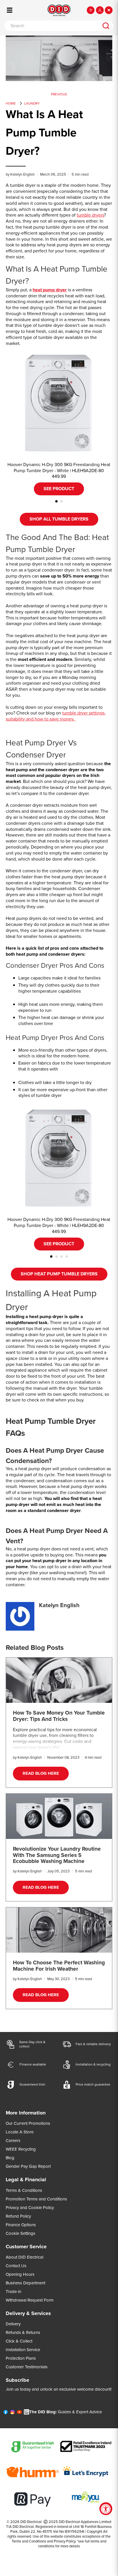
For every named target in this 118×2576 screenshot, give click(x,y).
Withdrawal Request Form (30, 2300)
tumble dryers (90, 215)
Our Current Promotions (28, 2123)
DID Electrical (31, 2522)
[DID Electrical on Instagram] (12, 2413)
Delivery (13, 2324)
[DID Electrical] (59, 10)
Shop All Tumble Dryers (59, 519)
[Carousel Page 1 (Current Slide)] (56, 501)
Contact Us (16, 2266)
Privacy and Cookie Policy (30, 2208)
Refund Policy (18, 2216)
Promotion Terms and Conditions (36, 2199)
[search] (106, 26)
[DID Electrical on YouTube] (19, 2413)
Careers (13, 2141)
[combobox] (52, 26)
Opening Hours (20, 2274)
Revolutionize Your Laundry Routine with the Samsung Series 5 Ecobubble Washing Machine (57, 1855)
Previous (59, 94)
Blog (10, 2158)
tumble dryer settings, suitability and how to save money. (56, 716)
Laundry (32, 103)
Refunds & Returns (23, 2332)
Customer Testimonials (27, 2367)
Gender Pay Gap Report (28, 2166)
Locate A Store (20, 2132)
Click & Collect (19, 2341)
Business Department (25, 2283)
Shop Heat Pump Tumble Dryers (59, 1274)
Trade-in (13, 2292)
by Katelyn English (20, 174)
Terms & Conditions (24, 2190)
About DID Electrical (24, 2257)
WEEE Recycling (21, 2149)
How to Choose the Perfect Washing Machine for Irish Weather (59, 1966)
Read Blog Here (41, 1773)
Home (11, 103)
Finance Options (21, 2225)
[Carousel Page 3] (62, 1256)
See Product (59, 489)
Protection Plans (21, 2358)
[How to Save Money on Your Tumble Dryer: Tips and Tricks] (59, 1680)
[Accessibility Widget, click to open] (106, 2509)
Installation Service (23, 2350)
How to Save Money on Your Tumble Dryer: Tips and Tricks (59, 1716)
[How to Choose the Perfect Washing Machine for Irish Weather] (59, 1930)
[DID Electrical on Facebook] (6, 2413)
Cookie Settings (20, 2233)
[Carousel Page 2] (62, 501)
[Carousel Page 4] (67, 1256)
